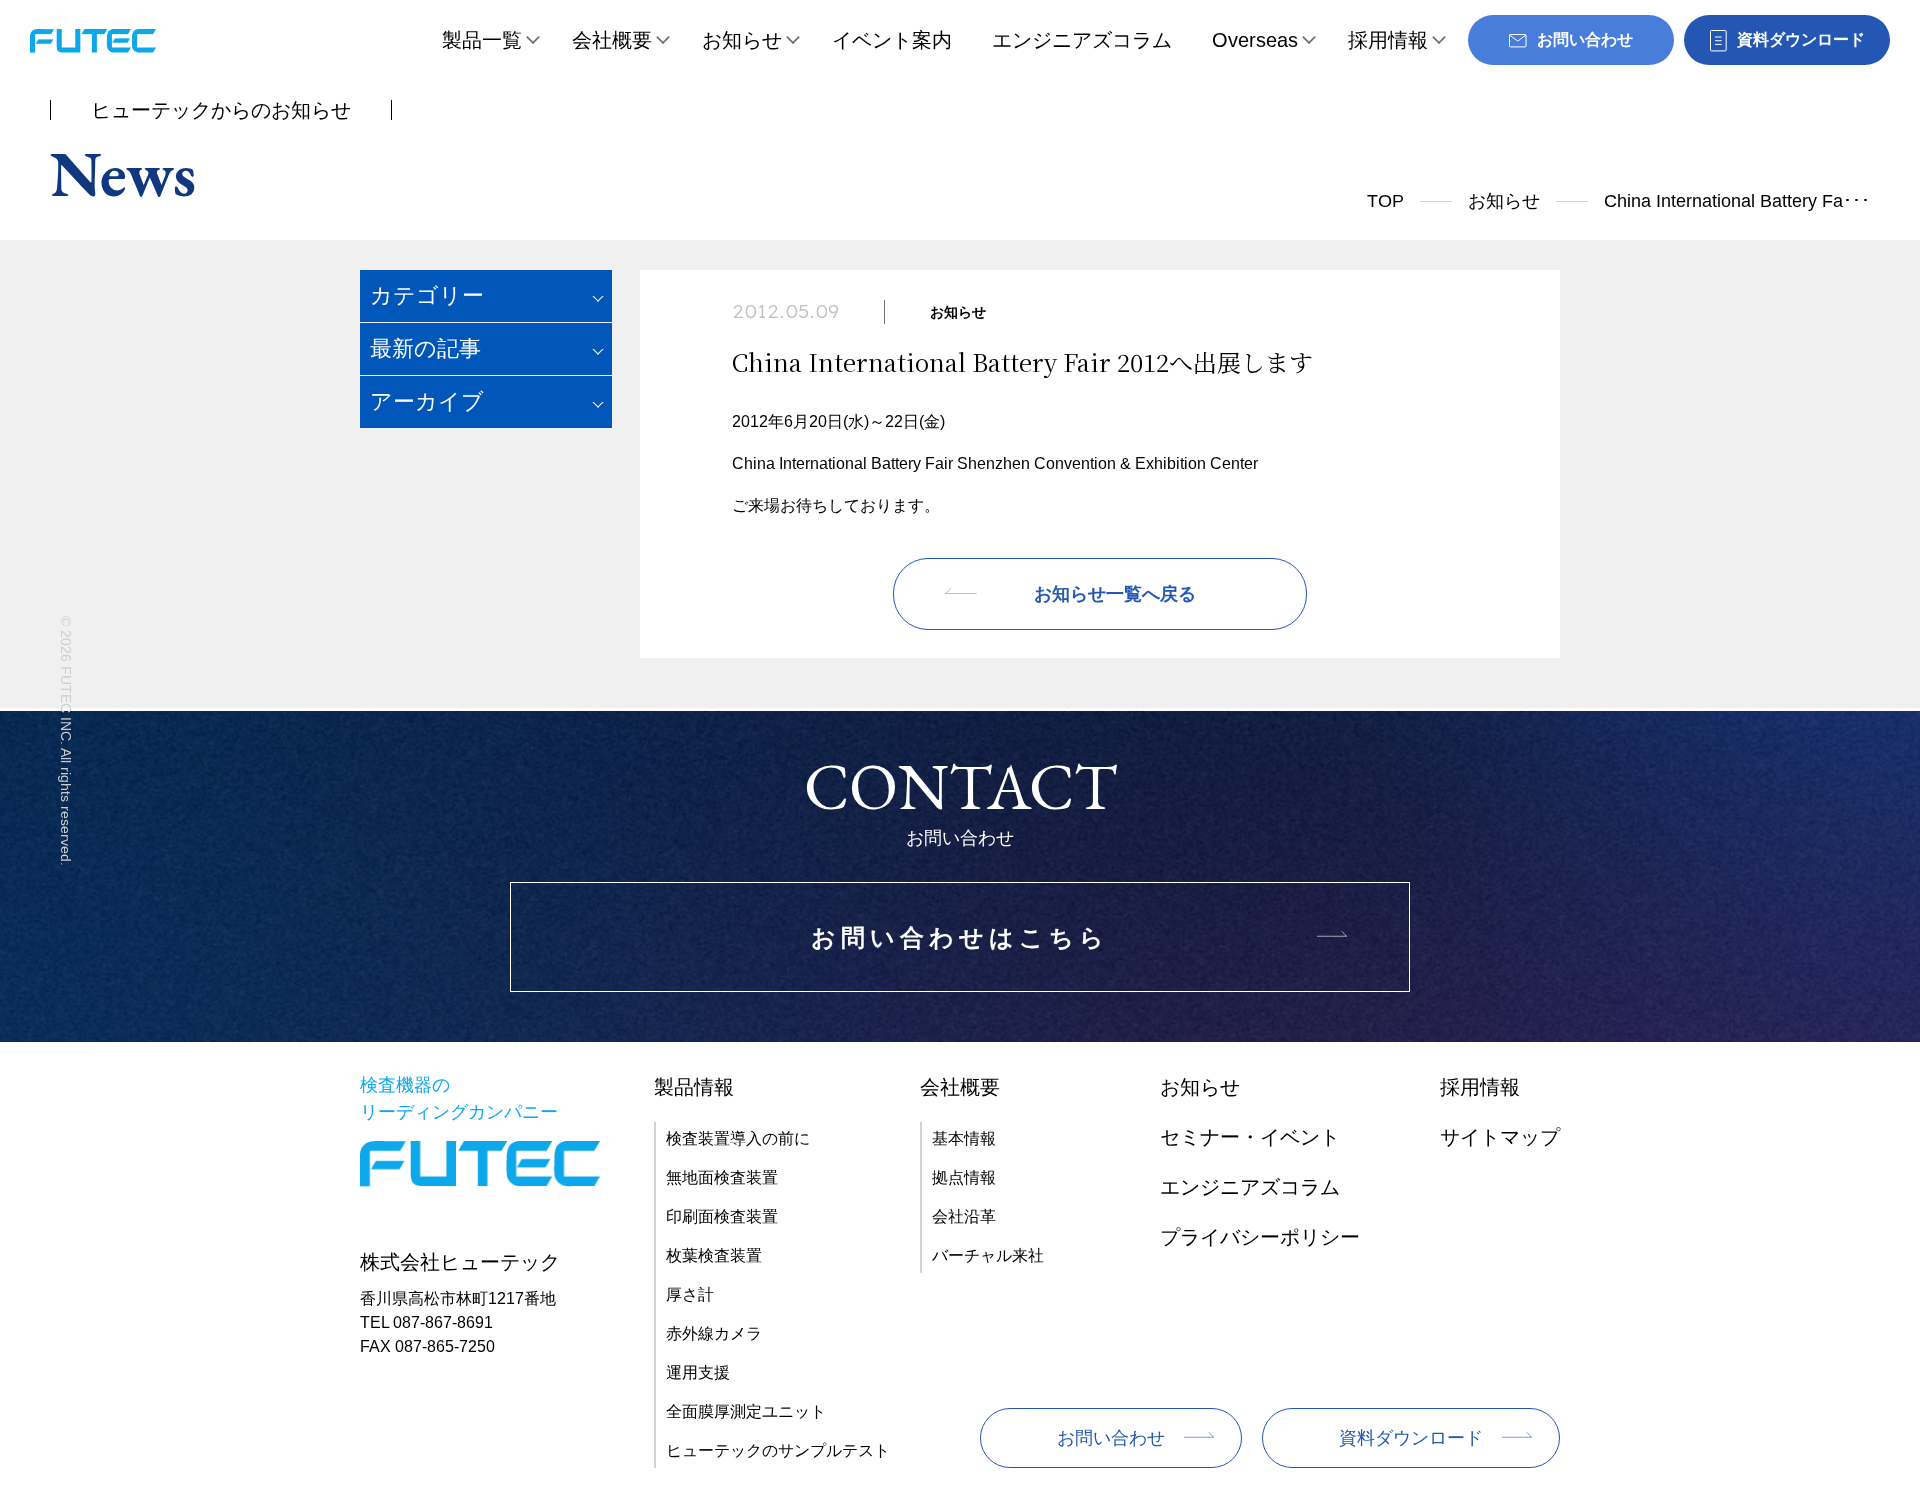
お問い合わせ (1111, 1438)
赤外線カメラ (714, 1333)
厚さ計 (690, 1294)
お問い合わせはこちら (960, 937)
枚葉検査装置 (714, 1255)
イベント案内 (892, 40)
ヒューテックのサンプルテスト (778, 1450)
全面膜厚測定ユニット (746, 1411)
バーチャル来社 (988, 1255)
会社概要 (612, 40)
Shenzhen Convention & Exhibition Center (1107, 463)
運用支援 (698, 1372)
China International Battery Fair (842, 463)
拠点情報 (964, 1177)
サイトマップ (1500, 1137)
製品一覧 (482, 40)
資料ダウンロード (1411, 1438)
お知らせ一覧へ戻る (1115, 594)
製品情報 (694, 1087)
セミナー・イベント (1250, 1137)
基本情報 (964, 1138)
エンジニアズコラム (1082, 40)
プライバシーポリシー (1260, 1237)
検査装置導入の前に (738, 1138)
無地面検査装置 (722, 1177)
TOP (1385, 201)
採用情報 (1388, 40)
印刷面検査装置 (722, 1216)
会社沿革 (964, 1216)
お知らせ (742, 40)
